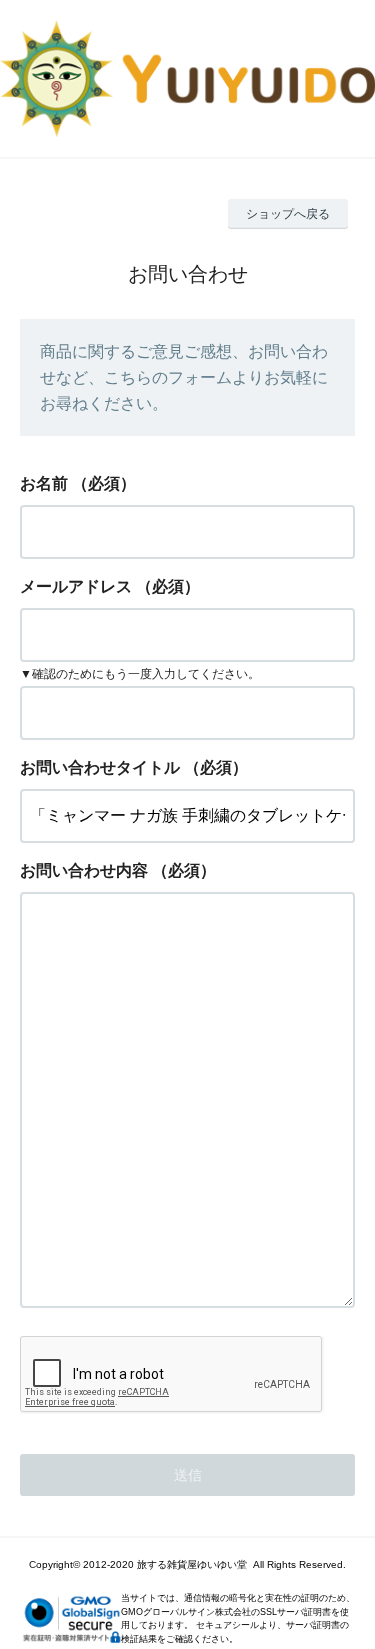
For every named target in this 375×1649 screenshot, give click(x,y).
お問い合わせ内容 (84, 870)
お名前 (44, 483)
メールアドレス (76, 586)
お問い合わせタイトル (100, 767)
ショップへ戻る (288, 214)
